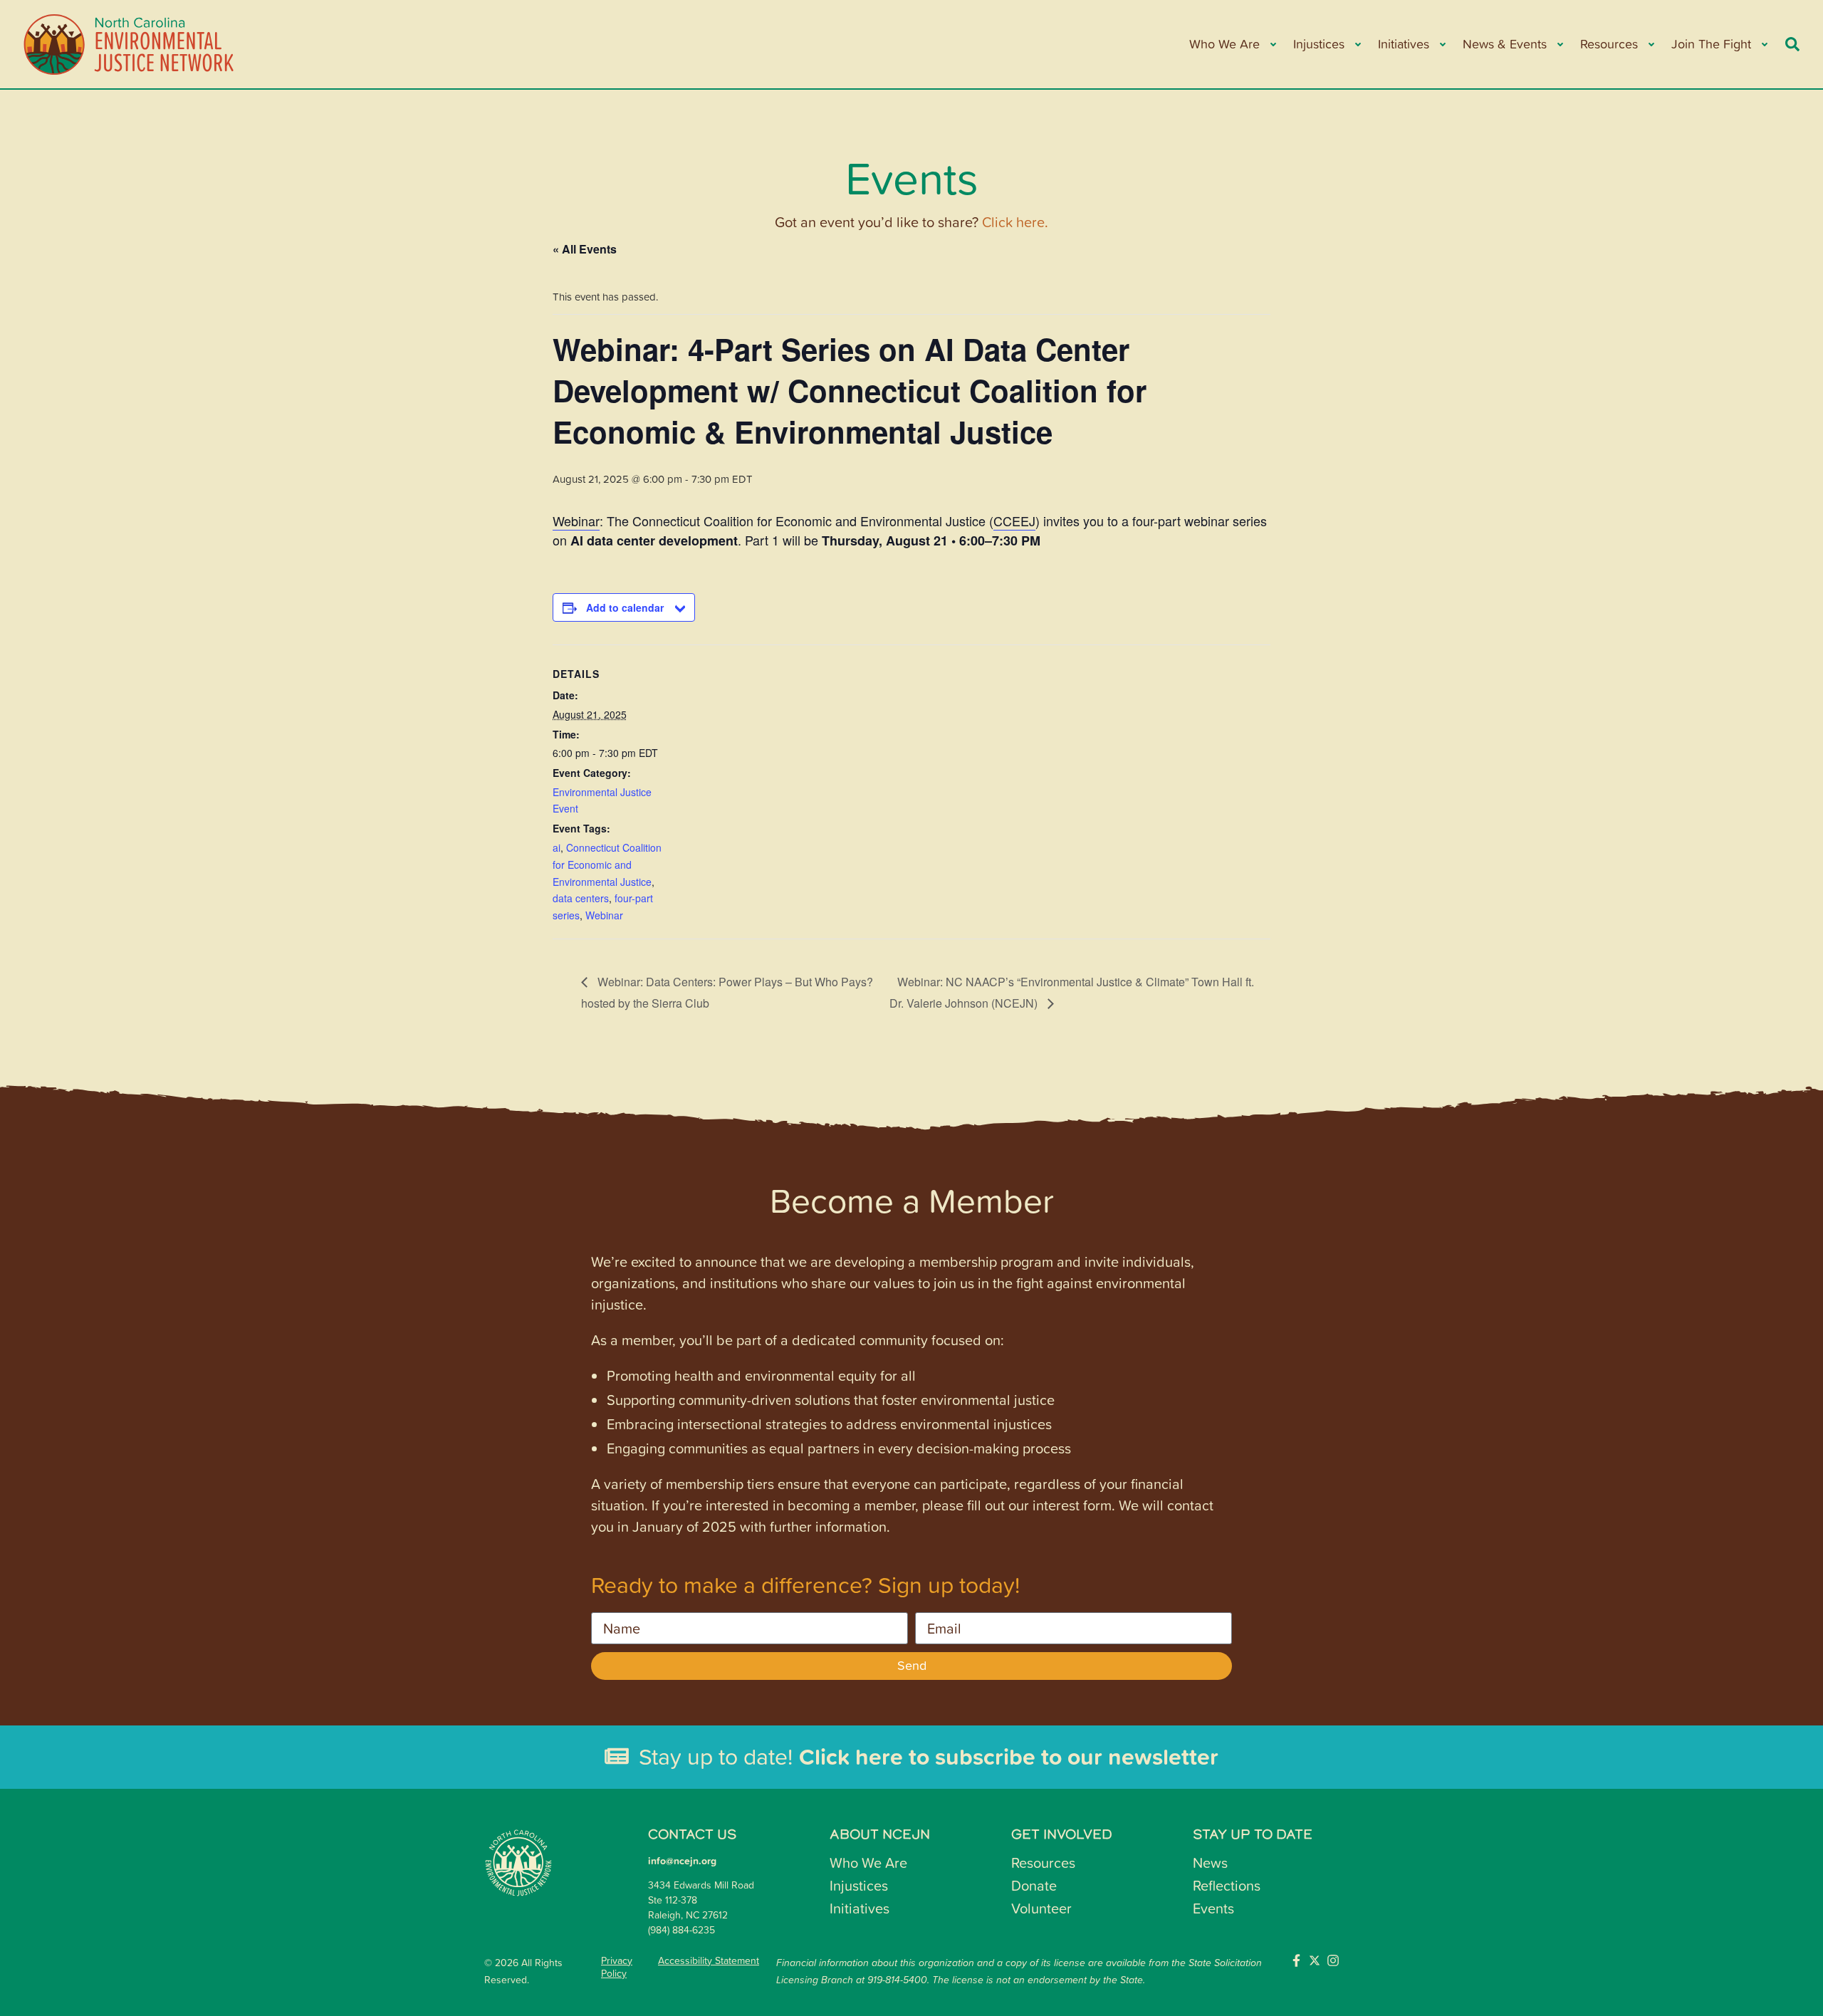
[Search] (1792, 44)
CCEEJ (1014, 521)
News (1210, 1862)
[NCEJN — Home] (130, 44)
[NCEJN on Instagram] (1333, 1960)
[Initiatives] (1442, 45)
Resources (1043, 1862)
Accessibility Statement (709, 1960)
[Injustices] (1357, 45)
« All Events (585, 249)
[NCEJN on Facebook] (1296, 1960)
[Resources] (1650, 45)
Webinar (576, 521)
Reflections (1227, 1885)
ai (557, 847)
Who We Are (868, 1862)
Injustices (859, 1885)
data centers (581, 898)
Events (1213, 1908)
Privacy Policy (617, 1967)
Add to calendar (625, 607)
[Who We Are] (1272, 45)
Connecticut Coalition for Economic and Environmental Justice (607, 865)
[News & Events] (1559, 45)
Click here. (1015, 221)
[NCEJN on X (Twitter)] (1315, 1960)
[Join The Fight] (1764, 45)
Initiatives (860, 1908)
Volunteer (1041, 1908)
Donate (1034, 1885)
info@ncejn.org (682, 1861)
